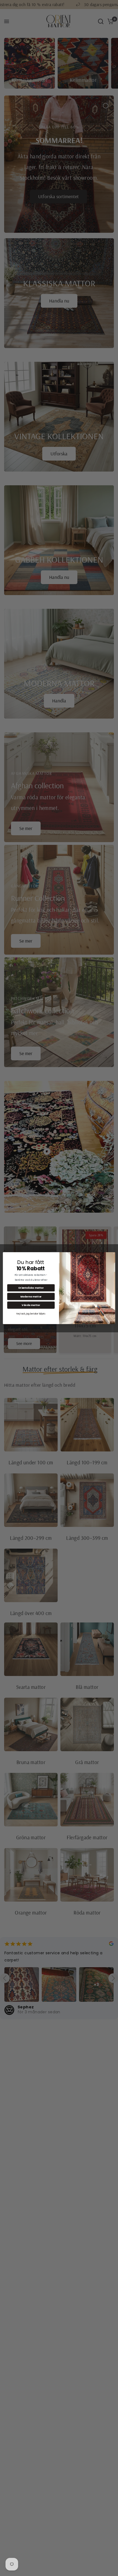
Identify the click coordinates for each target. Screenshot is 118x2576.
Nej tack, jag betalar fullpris (31, 1314)
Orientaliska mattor (31, 1288)
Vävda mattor (31, 1305)
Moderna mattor (31, 1296)
